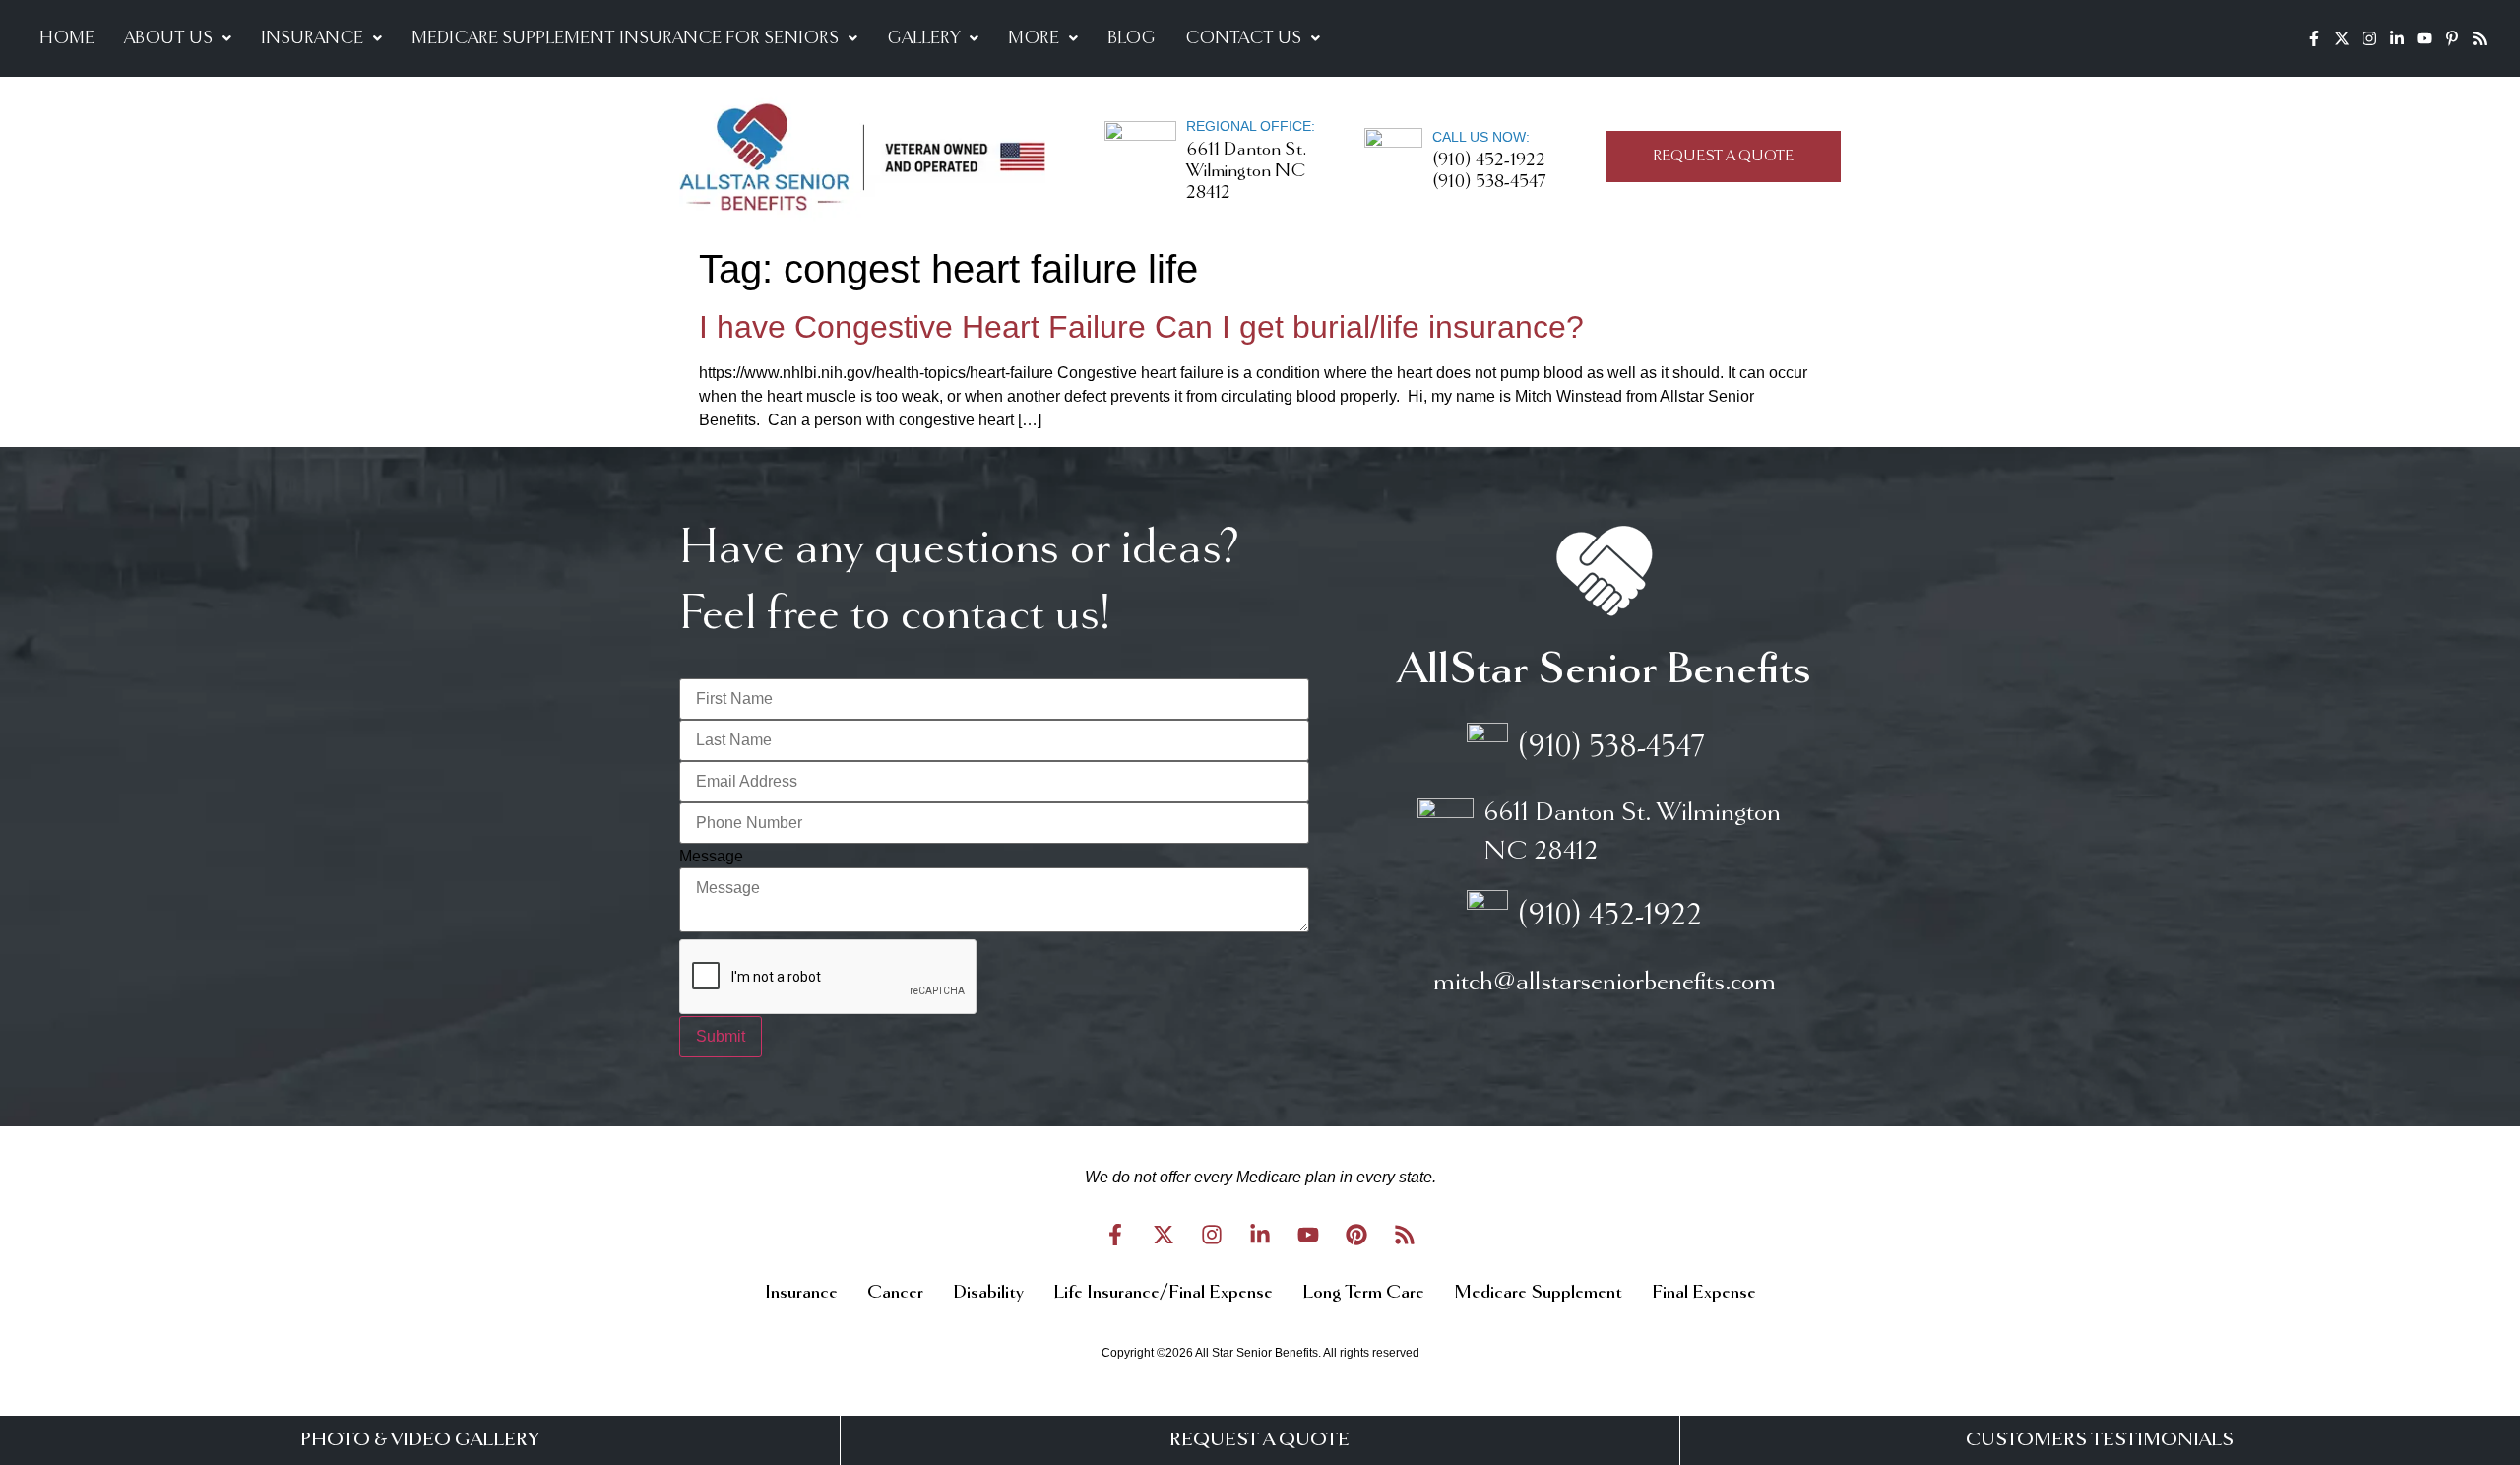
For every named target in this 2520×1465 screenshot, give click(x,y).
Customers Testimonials (2100, 1440)
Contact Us (1243, 38)
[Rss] (2480, 38)
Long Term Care (1363, 1293)
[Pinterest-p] (2452, 38)
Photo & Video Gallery (420, 1440)
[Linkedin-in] (2397, 38)
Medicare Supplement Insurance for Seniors (625, 38)
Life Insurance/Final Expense (1163, 1293)
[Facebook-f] (2314, 38)
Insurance (312, 38)
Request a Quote (1260, 1440)
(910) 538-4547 (1489, 182)
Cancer (895, 1293)
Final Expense (1704, 1293)
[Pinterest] (1356, 1235)
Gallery (923, 38)
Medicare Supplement (1538, 1293)
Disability (988, 1293)
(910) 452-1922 (1489, 160)
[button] (178, 38)
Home (67, 38)
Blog (1132, 38)
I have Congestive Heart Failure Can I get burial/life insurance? (1141, 327)
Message (711, 857)
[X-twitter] (2342, 38)
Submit (721, 1036)
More (1034, 38)
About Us (168, 38)
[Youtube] (2425, 38)
